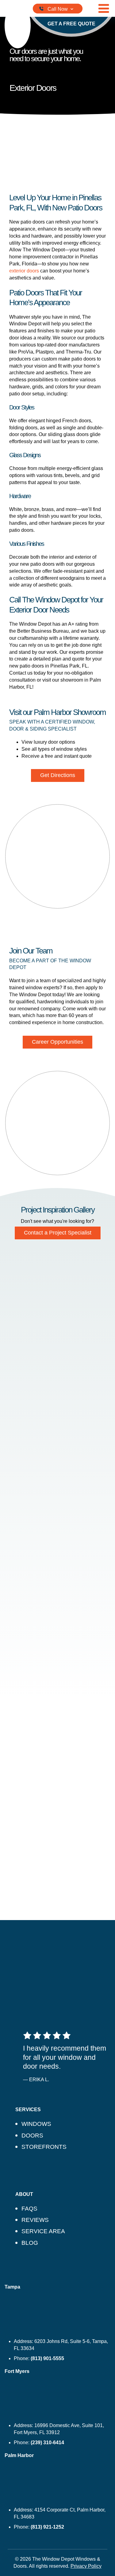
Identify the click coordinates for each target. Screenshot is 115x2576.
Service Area (43, 2231)
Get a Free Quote (71, 24)
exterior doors (24, 271)
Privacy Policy (86, 2566)
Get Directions (58, 775)
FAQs (29, 2209)
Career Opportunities (57, 1042)
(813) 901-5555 (47, 2358)
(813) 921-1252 (47, 2527)
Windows (36, 2124)
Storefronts (44, 2147)
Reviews (35, 2220)
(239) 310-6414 (47, 2443)
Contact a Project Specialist (58, 1233)
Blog (30, 2243)
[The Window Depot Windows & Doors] (18, 25)
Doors (32, 2136)
